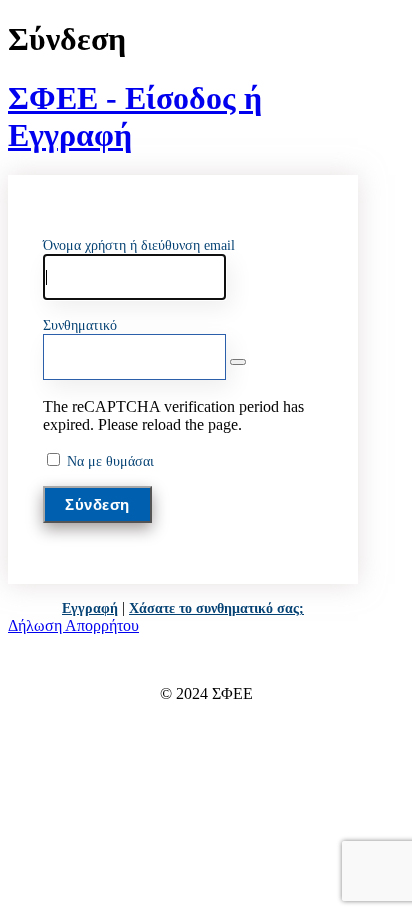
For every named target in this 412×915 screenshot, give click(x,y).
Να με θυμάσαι (110, 461)
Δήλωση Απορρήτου (73, 625)
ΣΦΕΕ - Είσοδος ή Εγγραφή (135, 116)
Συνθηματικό (80, 325)
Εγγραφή (90, 608)
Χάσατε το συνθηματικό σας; (216, 608)
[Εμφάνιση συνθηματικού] (238, 362)
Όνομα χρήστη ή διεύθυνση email (139, 245)
